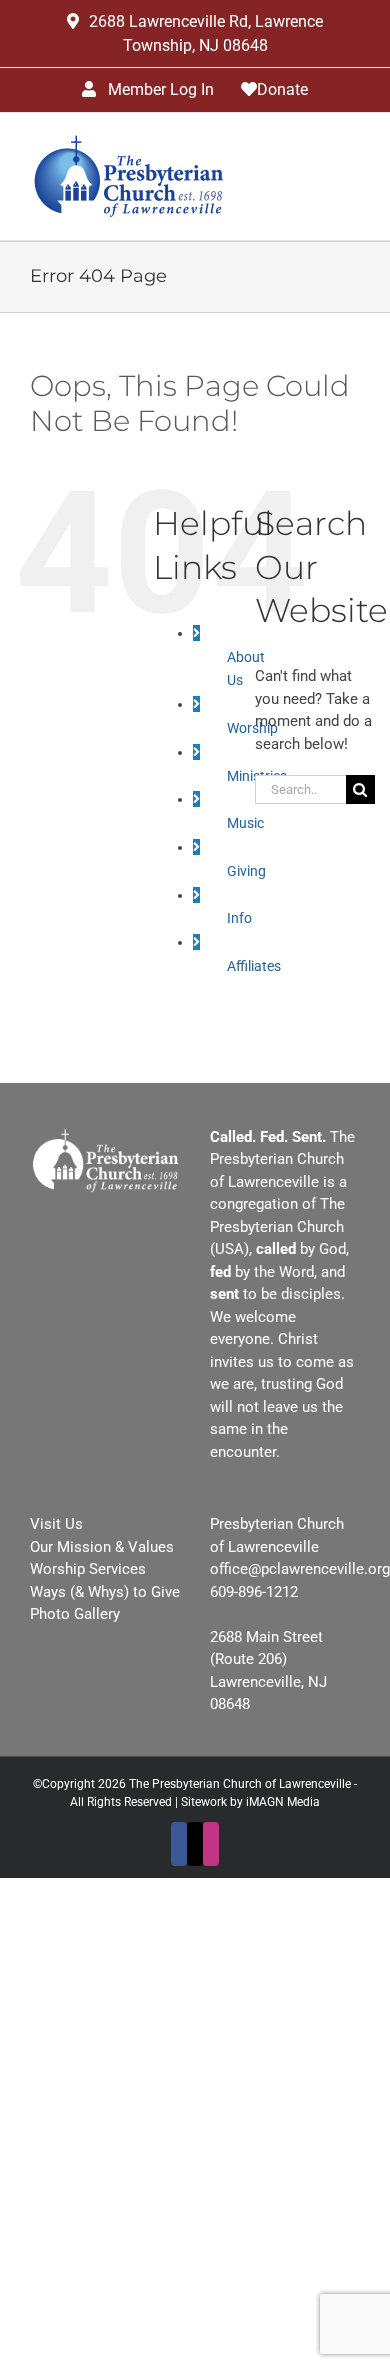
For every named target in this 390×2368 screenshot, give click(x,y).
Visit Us (56, 1524)
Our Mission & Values (102, 1547)
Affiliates (254, 966)
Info (239, 918)
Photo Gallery (75, 1614)
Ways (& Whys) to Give (105, 1592)
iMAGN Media (283, 1802)
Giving (246, 871)
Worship (252, 728)
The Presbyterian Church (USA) (277, 1226)
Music (245, 823)
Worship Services (88, 1569)
